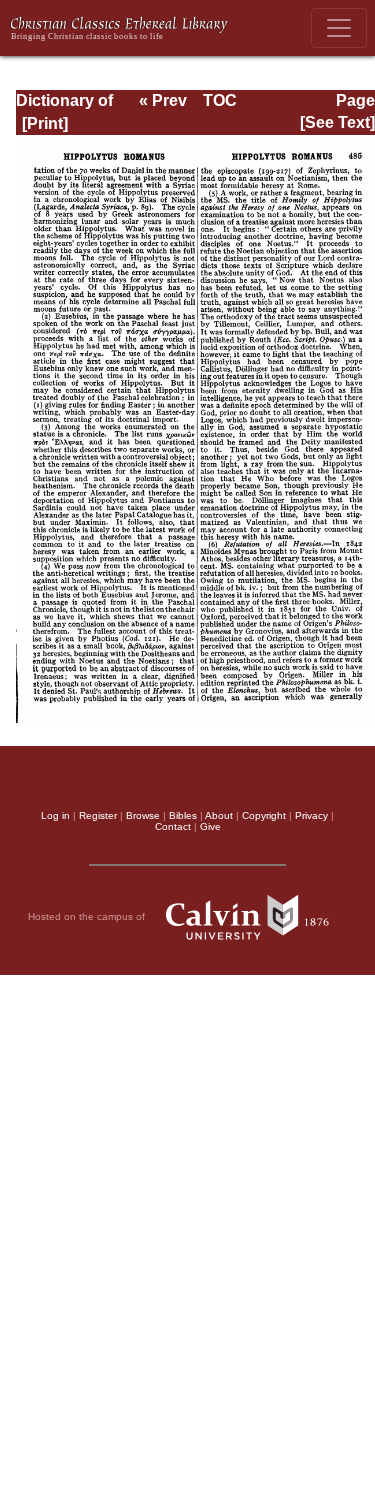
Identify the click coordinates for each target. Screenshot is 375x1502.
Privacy (311, 815)
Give (210, 826)
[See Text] (337, 122)
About (219, 815)
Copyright (264, 815)
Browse (143, 815)
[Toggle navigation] (339, 28)
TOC (220, 100)
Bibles (183, 815)
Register (98, 815)
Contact (173, 826)
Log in (55, 815)
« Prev (163, 100)
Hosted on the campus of (88, 915)
